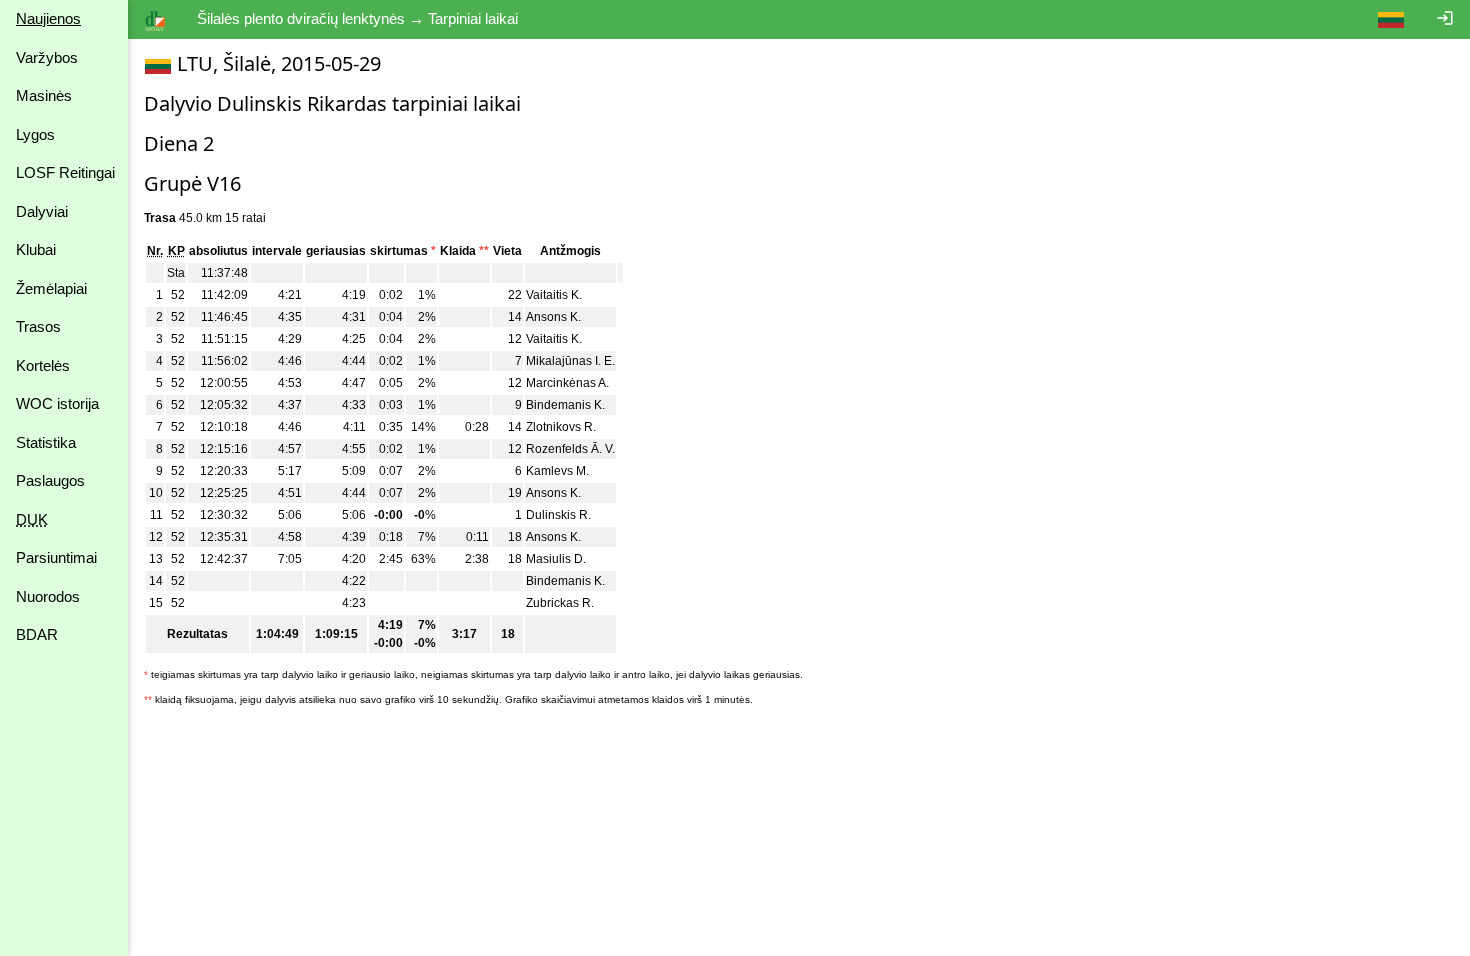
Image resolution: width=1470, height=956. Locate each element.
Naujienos (48, 18)
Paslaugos (50, 480)
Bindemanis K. (565, 405)
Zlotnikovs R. (561, 427)
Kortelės (43, 365)
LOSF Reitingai (65, 172)
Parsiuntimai (56, 557)
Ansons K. (553, 317)
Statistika (46, 442)
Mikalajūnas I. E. (570, 361)
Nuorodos (48, 596)
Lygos (35, 134)
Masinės (44, 95)
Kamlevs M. (557, 471)
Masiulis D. (556, 559)
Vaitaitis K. (554, 295)
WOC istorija (57, 403)
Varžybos (47, 57)
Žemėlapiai (51, 288)
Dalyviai (42, 211)
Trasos (38, 326)
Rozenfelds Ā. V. (570, 449)
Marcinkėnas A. (567, 383)
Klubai (36, 249)
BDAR (37, 634)
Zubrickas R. (560, 603)
